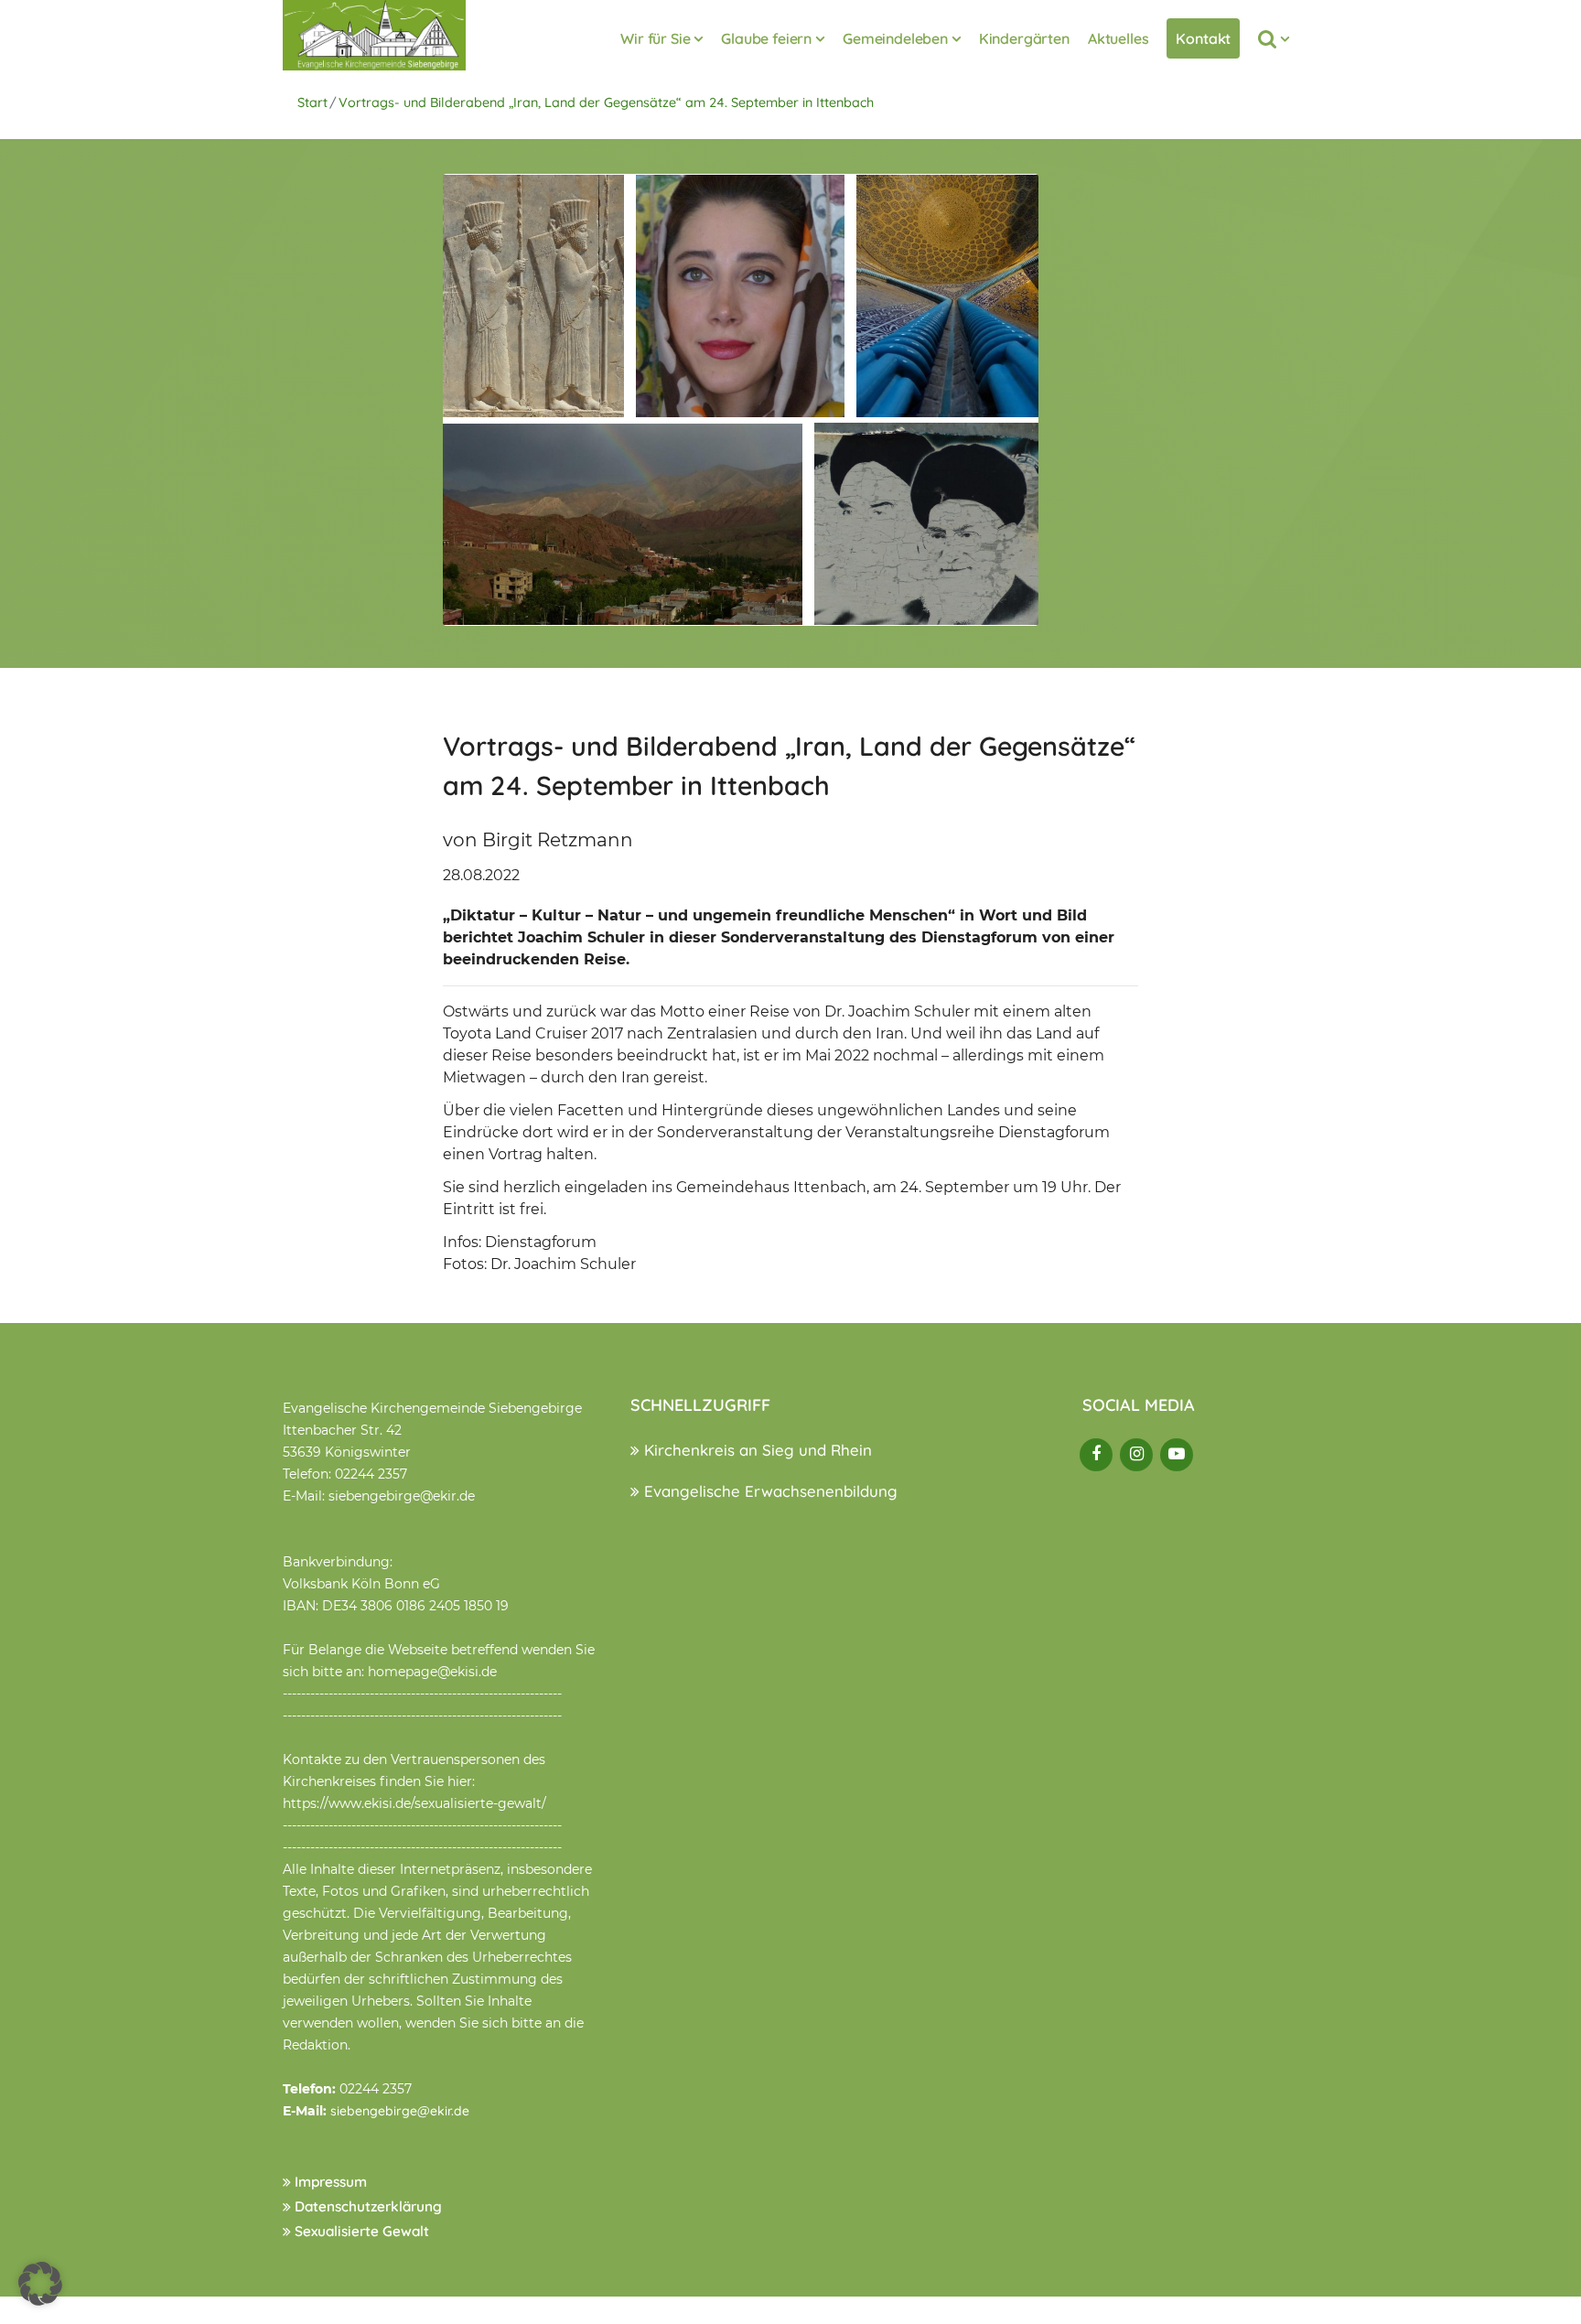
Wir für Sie (655, 38)
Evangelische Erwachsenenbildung (769, 1491)
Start (312, 102)
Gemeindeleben (895, 38)
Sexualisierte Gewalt (360, 2231)
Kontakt (1203, 38)
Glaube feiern (766, 38)
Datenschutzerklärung (366, 2206)
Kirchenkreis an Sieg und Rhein (756, 1450)
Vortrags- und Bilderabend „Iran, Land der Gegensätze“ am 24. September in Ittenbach (606, 102)
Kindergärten (1024, 38)
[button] (40, 2284)
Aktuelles (1119, 38)
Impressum (329, 2182)
